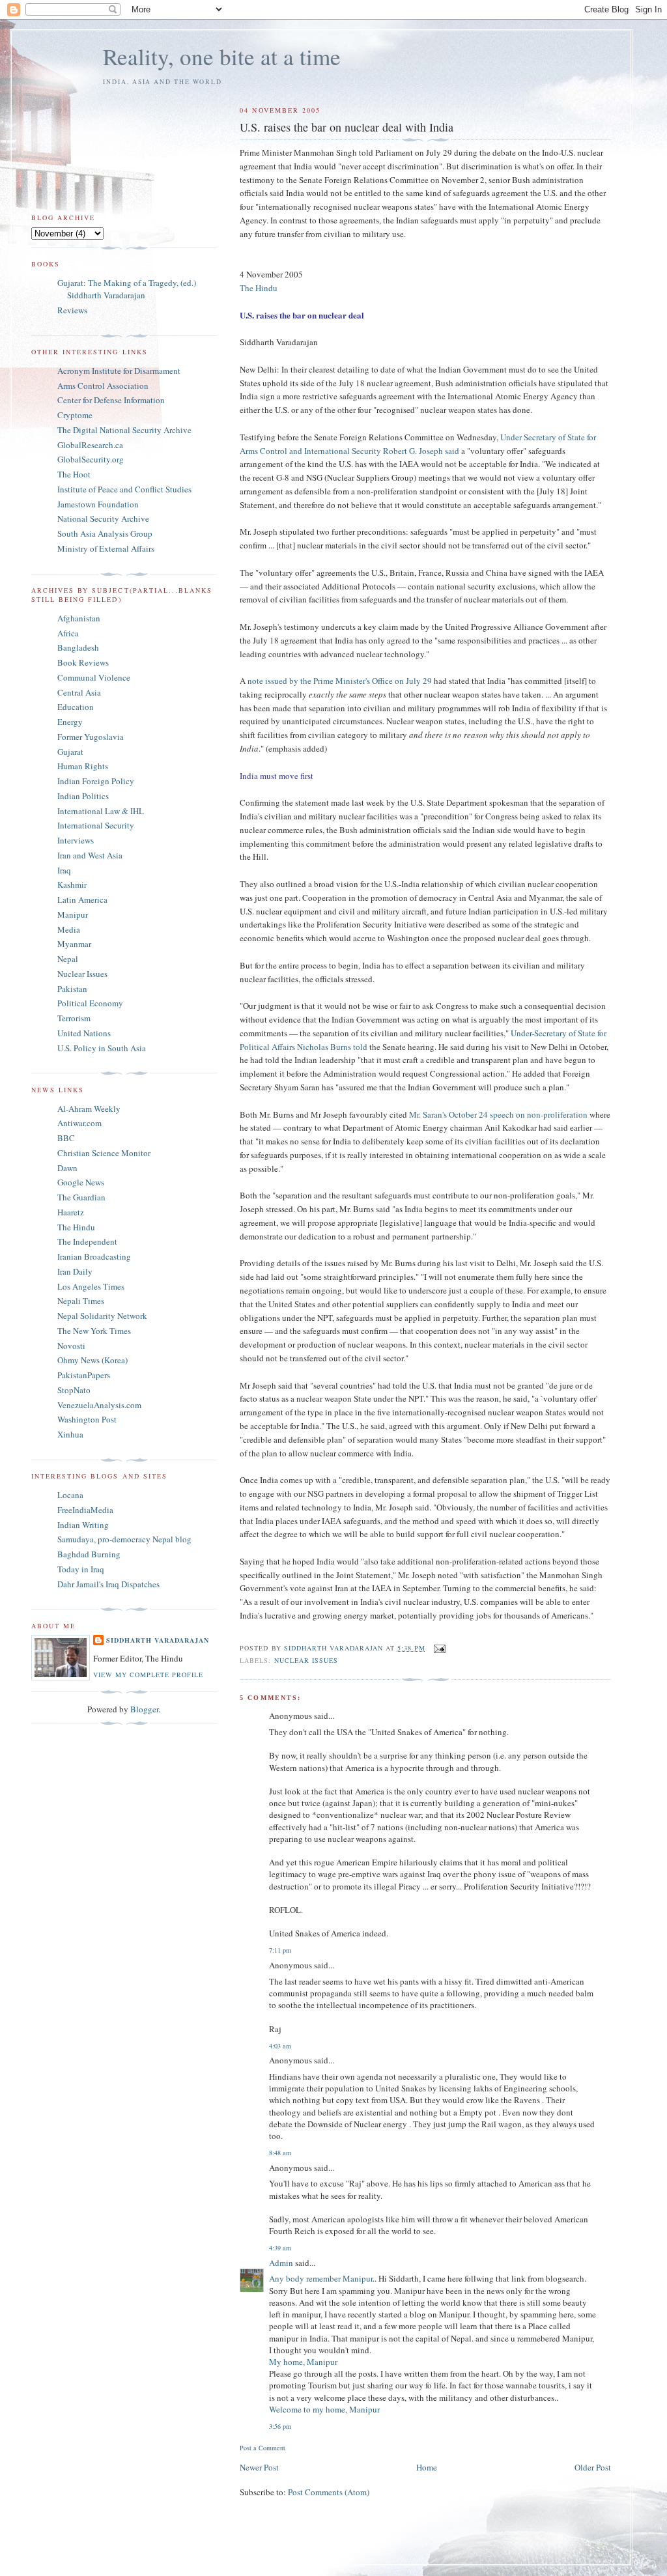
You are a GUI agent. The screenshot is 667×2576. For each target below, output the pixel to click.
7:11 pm (280, 1950)
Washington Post (87, 1419)
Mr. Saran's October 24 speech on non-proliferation (499, 1114)
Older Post (593, 2467)
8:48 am (280, 2153)
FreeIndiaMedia (85, 1510)
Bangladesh (78, 647)
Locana (70, 1495)
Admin (281, 2263)
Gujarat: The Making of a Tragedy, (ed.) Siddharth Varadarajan (127, 289)
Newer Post (259, 2467)
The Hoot (74, 474)
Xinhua (70, 1434)
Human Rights (83, 766)
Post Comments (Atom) (329, 2492)
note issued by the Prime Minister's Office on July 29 (341, 681)
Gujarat (70, 752)
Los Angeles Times (91, 1286)
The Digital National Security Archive (124, 430)
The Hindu (259, 288)
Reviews (72, 310)
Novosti (71, 1346)
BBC (66, 1138)
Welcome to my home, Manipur (324, 2409)
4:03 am (280, 2046)
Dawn (67, 1168)
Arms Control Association (103, 386)
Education (76, 707)
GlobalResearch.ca (90, 445)
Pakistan (72, 989)
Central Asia (79, 692)
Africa (68, 633)
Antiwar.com (79, 1123)
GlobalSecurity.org (91, 459)
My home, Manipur (303, 2362)
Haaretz (71, 1212)
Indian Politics (83, 796)
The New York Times (94, 1331)
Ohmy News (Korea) (92, 1360)
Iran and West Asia (90, 855)
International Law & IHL (101, 811)
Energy (70, 722)
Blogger (144, 1709)
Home (427, 2467)
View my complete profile (148, 1675)
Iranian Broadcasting (94, 1256)
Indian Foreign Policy (96, 781)
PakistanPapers (84, 1375)
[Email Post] (439, 1648)
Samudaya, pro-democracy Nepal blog (124, 1539)
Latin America (82, 899)
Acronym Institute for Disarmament (119, 371)
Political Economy (90, 1003)
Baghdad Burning (89, 1554)
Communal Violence (94, 677)
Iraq (64, 870)
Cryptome (75, 415)
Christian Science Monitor (104, 1153)
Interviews (76, 840)
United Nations (84, 1033)
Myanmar (74, 944)
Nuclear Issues (306, 1660)
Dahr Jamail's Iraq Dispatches (108, 1584)
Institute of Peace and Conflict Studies (124, 489)
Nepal (68, 959)
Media (69, 929)
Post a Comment (263, 2448)
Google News (81, 1182)
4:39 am (280, 2248)
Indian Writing (83, 1525)
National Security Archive (103, 518)
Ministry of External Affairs (106, 548)
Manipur (73, 914)
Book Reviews (83, 662)
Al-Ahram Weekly (89, 1109)
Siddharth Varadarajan (158, 1640)
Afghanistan (79, 618)
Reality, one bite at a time (222, 56)
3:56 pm (280, 2426)
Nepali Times (81, 1301)
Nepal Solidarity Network (102, 1316)
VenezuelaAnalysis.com (99, 1405)
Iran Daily (75, 1271)
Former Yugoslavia (91, 737)
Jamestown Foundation (98, 504)
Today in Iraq (81, 1569)
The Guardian (81, 1197)
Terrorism (74, 1018)
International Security (96, 825)
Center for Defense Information (111, 400)
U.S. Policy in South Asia (102, 1048)
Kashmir (72, 885)
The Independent (87, 1241)
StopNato (74, 1390)
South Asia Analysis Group (105, 533)
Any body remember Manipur (321, 2278)
